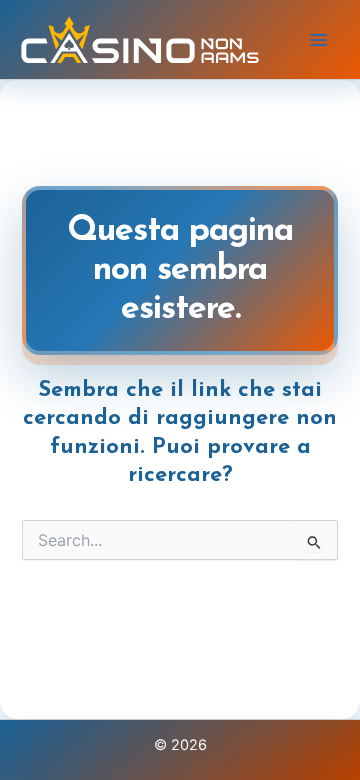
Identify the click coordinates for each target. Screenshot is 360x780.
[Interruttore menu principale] (319, 40)
